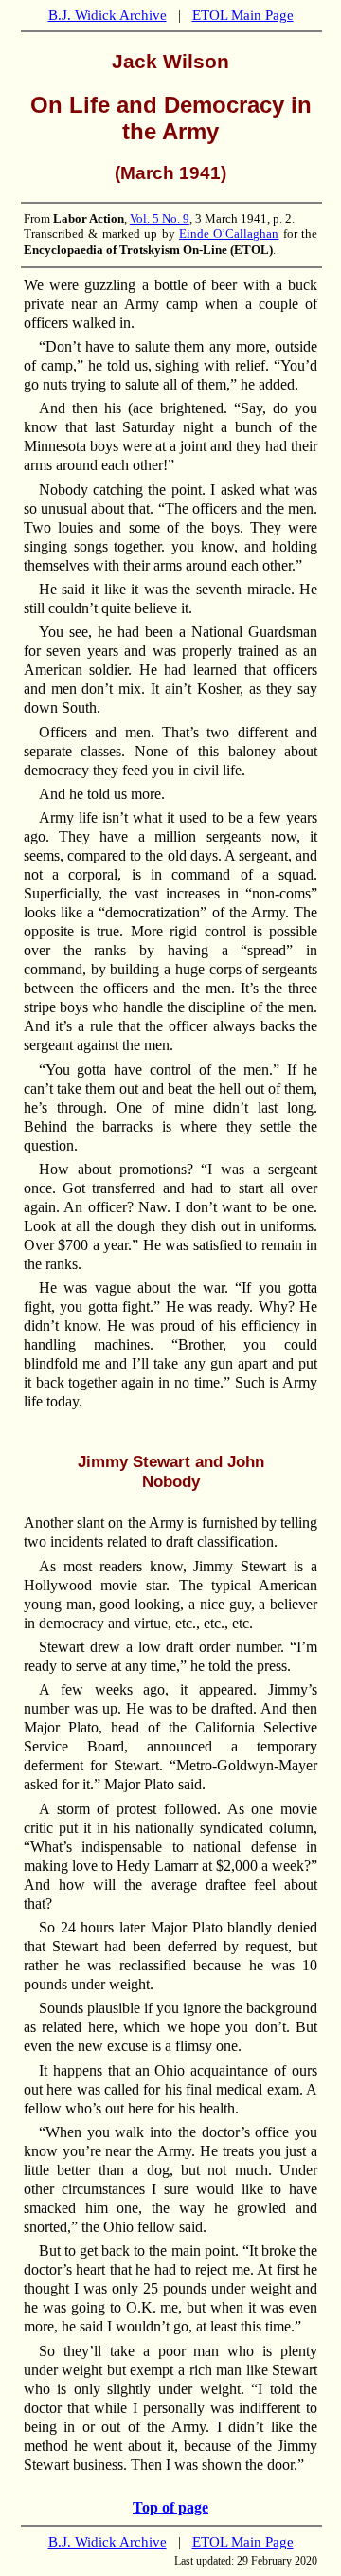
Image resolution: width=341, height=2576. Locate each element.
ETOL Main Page (243, 15)
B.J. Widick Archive (108, 15)
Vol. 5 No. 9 (160, 218)
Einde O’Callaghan (229, 234)
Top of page (170, 2507)
